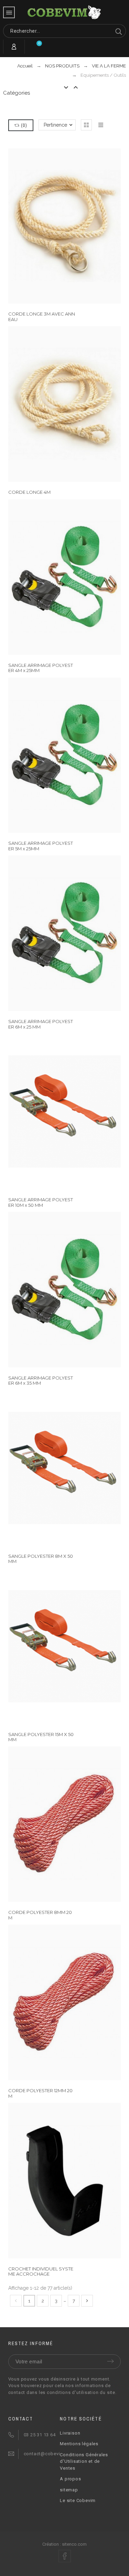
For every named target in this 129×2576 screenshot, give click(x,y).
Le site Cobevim (78, 2500)
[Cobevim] (65, 13)
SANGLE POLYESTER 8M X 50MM (41, 1559)
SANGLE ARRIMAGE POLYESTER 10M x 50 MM (41, 1202)
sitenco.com (74, 2544)
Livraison (70, 2433)
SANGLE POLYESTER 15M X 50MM (41, 1737)
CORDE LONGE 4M (29, 492)
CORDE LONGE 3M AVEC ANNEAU (42, 316)
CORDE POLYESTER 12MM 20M (40, 2093)
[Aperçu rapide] (54, 226)
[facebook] (65, 2556)
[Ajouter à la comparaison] (75, 226)
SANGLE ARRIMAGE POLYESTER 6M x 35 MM (41, 1380)
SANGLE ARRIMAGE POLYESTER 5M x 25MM (41, 846)
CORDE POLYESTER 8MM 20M (40, 1915)
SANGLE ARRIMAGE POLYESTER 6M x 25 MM (41, 1024)
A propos (70, 2479)
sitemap (69, 2490)
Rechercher (117, 31)
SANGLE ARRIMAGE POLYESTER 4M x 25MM (41, 668)
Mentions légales (79, 2444)
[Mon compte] (14, 47)
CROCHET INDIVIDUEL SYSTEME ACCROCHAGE (41, 2271)
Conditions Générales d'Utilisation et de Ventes (84, 2461)
